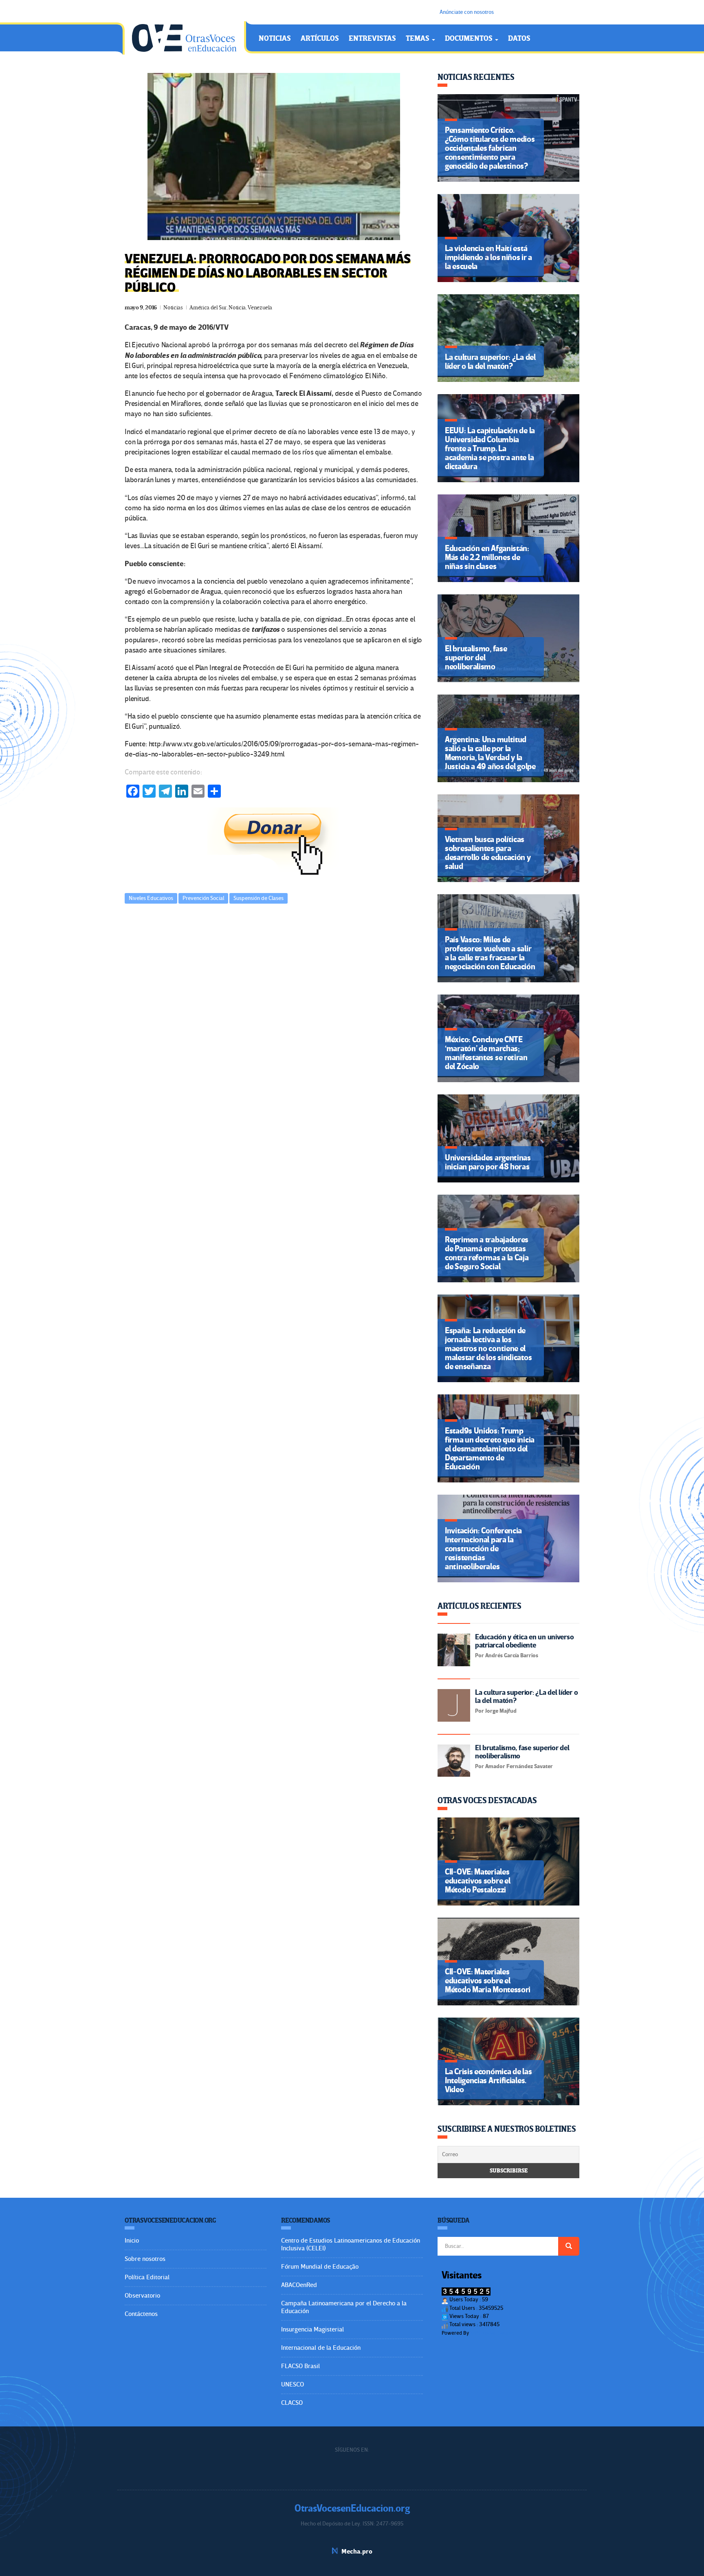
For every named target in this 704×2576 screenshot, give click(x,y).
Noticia (237, 308)
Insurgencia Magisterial (312, 2329)
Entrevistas (372, 39)
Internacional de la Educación (321, 2348)
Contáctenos (141, 2314)
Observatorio (142, 2296)
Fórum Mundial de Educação (320, 2267)
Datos (519, 39)
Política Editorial (147, 2277)
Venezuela (260, 308)
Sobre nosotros (145, 2259)
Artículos (320, 39)
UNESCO (293, 2384)
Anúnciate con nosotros (467, 12)
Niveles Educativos (151, 898)
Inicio (132, 2241)
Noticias (275, 39)
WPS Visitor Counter (493, 2333)
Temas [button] (418, 39)
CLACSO (292, 2403)
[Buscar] (569, 2246)
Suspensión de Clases (258, 898)
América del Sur (208, 308)
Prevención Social (203, 898)
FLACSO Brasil (300, 2366)
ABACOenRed (299, 2285)
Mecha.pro (357, 2552)
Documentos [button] (470, 39)
